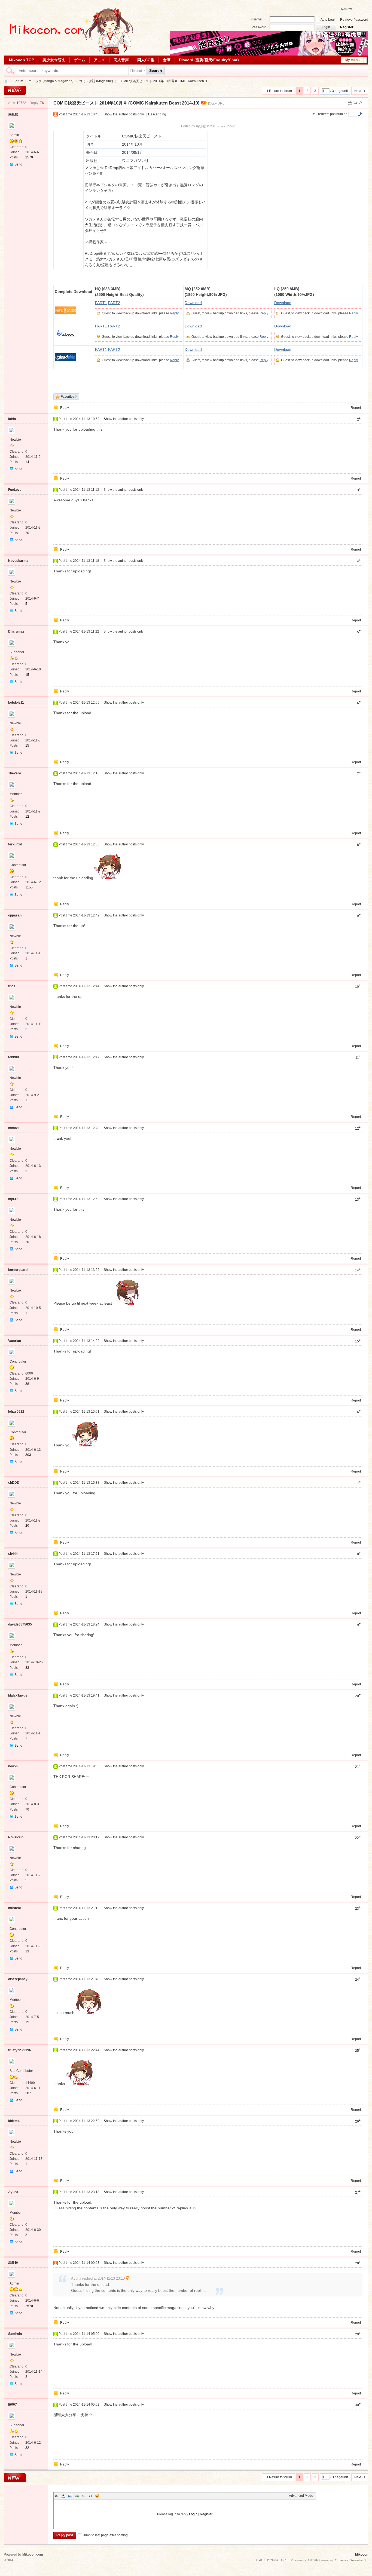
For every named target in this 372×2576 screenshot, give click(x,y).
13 (27, 1951)
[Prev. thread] (355, 103)
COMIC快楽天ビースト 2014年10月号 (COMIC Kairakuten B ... (164, 81)
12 (27, 817)
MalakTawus (18, 1695)
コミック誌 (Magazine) (96, 81)
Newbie (15, 440)
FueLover (16, 490)
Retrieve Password (354, 20)
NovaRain (16, 1837)
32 (27, 2448)
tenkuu (13, 1057)
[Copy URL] (217, 103)
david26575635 (20, 1624)
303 (28, 1455)
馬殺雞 (13, 114)
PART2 (114, 303)
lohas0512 (16, 1412)
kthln (12, 419)
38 (27, 1384)
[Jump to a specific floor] (360, 114)
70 (27, 1810)
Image (70, 2496)
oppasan (15, 915)
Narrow (346, 9)
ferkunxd (15, 844)
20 (27, 533)
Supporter (17, 652)
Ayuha (13, 2192)
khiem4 (14, 2121)
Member (16, 794)
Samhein (15, 2334)
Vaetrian (15, 1341)
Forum (18, 81)
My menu (352, 60)
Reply (174, 313)
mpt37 (13, 1199)
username (257, 20)
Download (193, 303)
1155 (29, 887)
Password (259, 27)
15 (27, 675)
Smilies (97, 2496)
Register (347, 27)
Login (193, 2514)
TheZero (15, 773)
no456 (13, 1766)
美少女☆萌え (54, 60)
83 (27, 1668)
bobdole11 (16, 703)
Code (90, 2496)
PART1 (101, 303)
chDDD (14, 1483)
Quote (84, 2496)
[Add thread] (15, 90)
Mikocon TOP (22, 60)
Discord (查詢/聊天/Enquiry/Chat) (209, 60)
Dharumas (16, 631)
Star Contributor (21, 2071)
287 (28, 2093)
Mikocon (6, 81)
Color (63, 2496)
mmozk (14, 1128)
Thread (136, 70)
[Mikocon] (69, 53)
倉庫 (167, 60)
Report (356, 408)
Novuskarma (18, 561)
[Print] (350, 103)
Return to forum (280, 91)
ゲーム (80, 60)
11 (27, 1100)
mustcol (14, 1908)
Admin (14, 135)
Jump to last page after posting (105, 2535)
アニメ (99, 60)
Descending (157, 114)
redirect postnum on (333, 114)
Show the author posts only (124, 114)
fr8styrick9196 (20, 2050)
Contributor (18, 865)
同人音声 (121, 60)
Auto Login (329, 20)
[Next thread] (360, 103)
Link (77, 2496)
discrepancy (18, 1979)
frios (12, 986)
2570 (29, 157)
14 (27, 462)
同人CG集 (146, 60)
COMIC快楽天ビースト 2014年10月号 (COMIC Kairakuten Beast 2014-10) (126, 103)
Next (358, 91)
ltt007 (13, 2405)
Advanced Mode (301, 2496)
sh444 (13, 1554)
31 (27, 2235)
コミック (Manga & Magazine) (51, 81)
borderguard (18, 1270)
